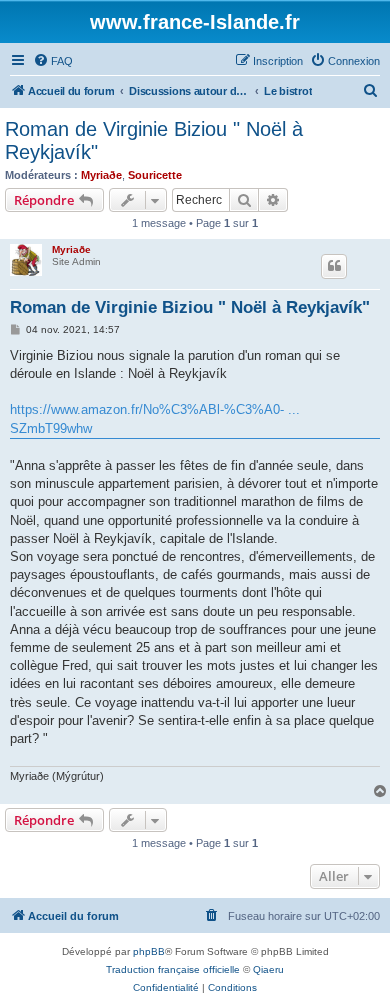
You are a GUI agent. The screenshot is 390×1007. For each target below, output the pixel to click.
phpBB (149, 951)
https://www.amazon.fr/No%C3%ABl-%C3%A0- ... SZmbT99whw (155, 418)
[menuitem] (53, 61)
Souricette (155, 175)
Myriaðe (101, 175)
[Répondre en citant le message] (334, 266)
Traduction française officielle (173, 969)
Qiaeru (268, 969)
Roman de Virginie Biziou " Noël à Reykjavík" (154, 140)
